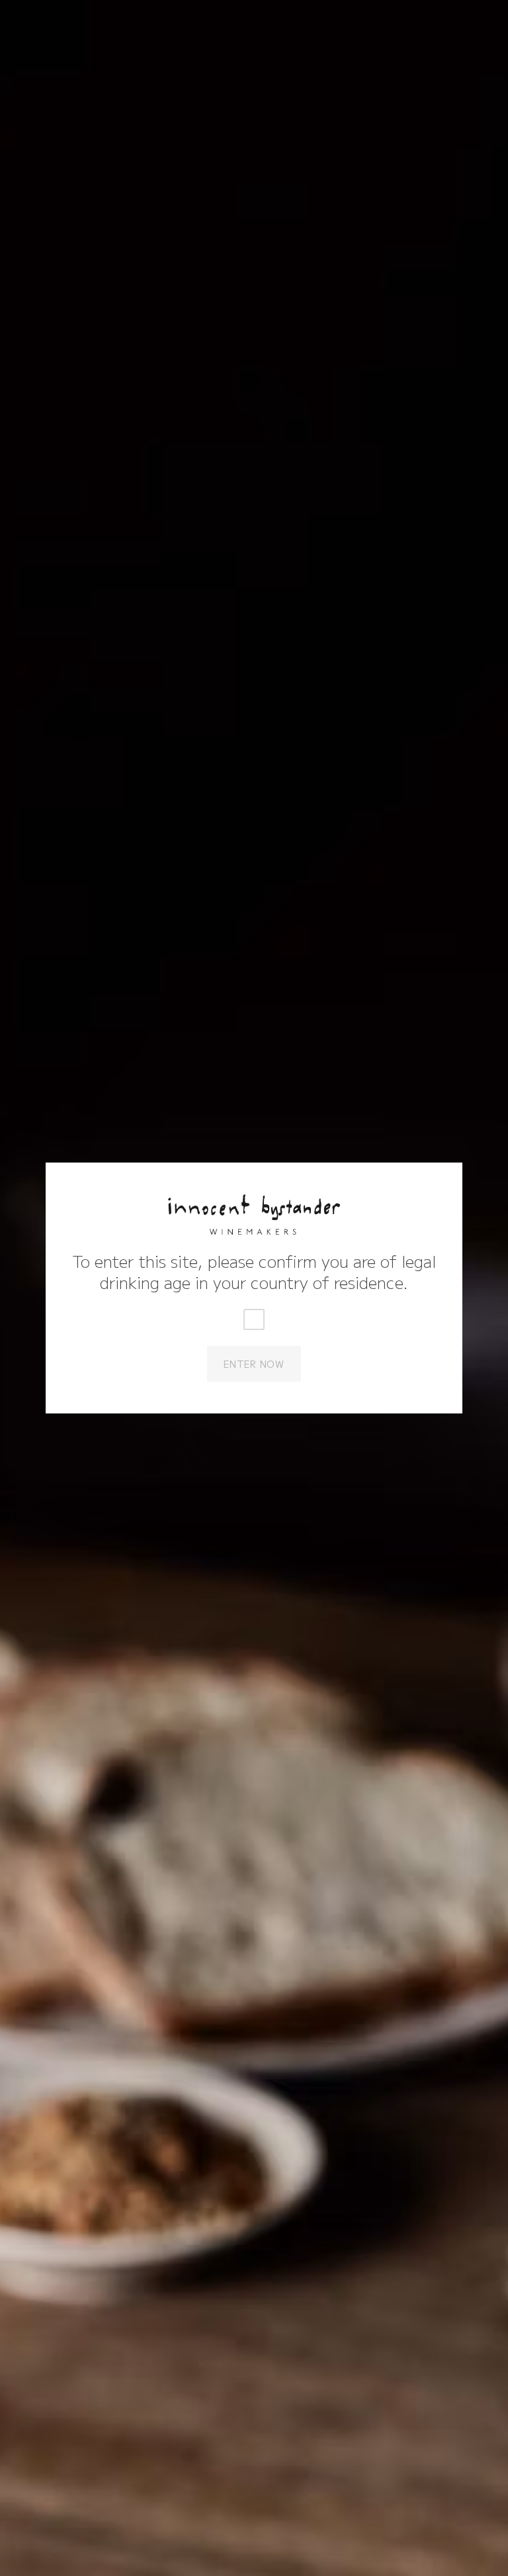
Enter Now (254, 1364)
